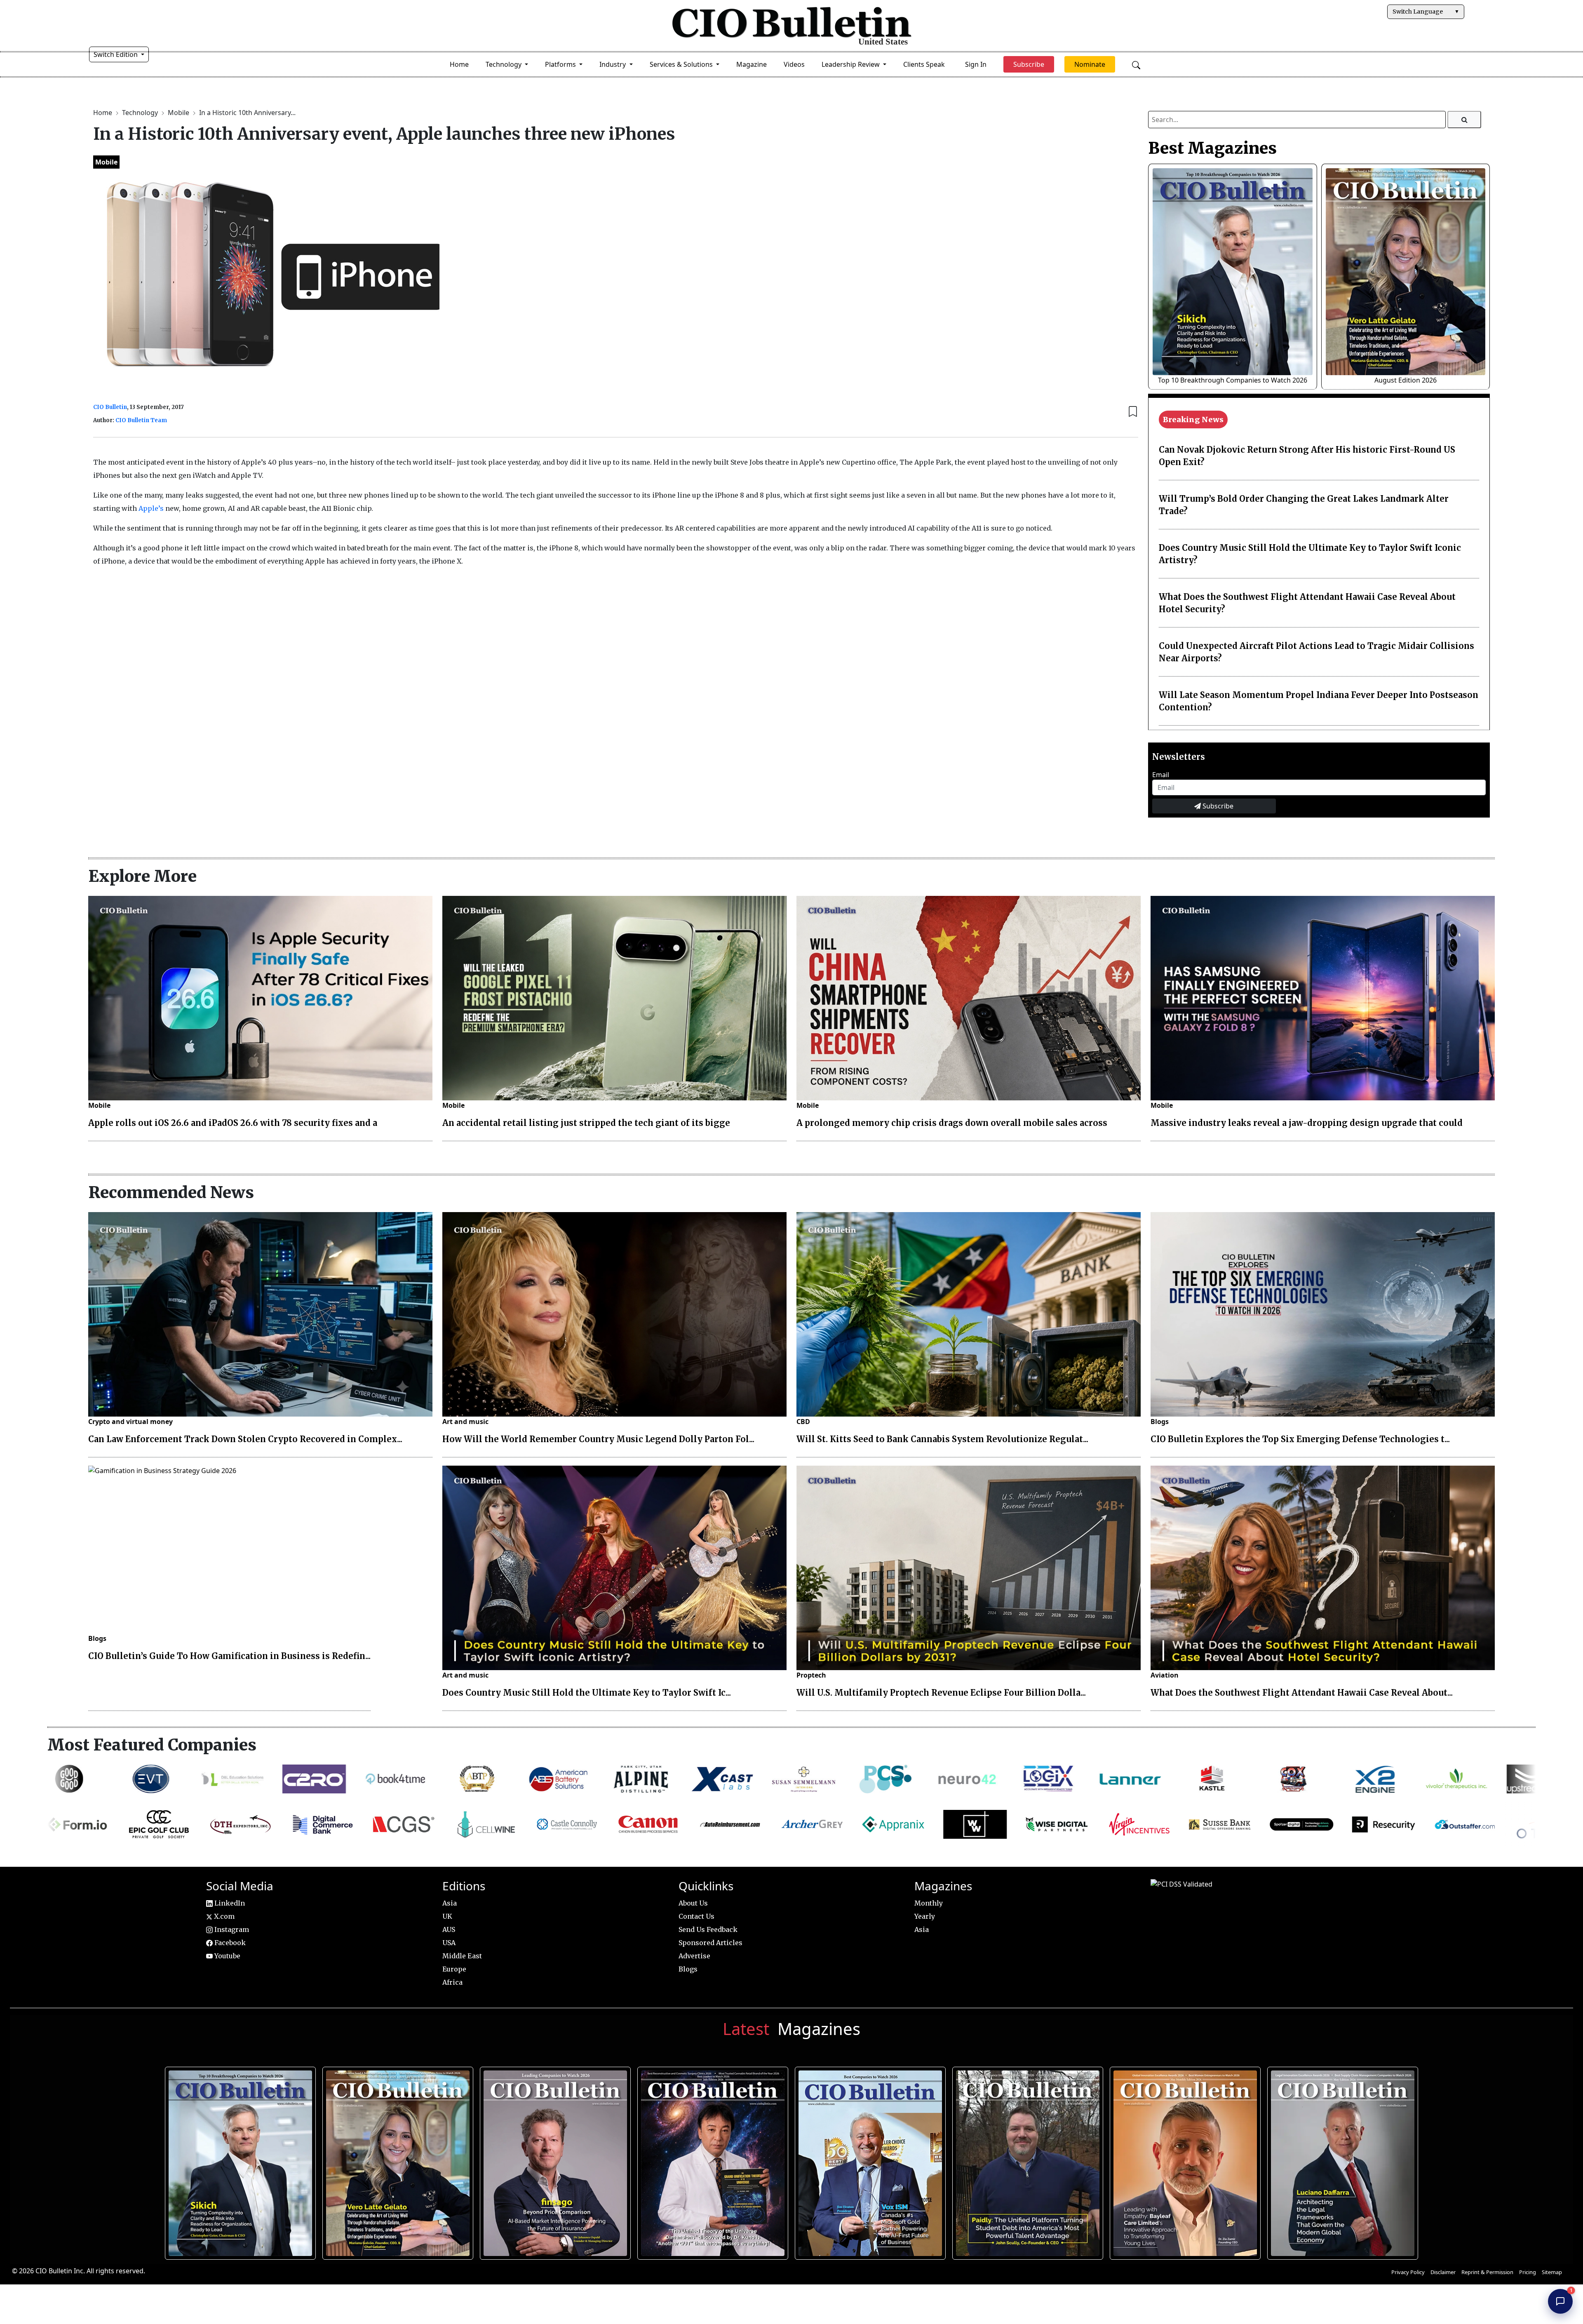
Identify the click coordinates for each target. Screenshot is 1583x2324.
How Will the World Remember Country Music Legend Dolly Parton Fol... (598, 1439)
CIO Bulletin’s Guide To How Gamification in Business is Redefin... (229, 1656)
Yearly (925, 1916)
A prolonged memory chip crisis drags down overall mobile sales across (952, 1123)
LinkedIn (229, 1903)
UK (447, 1916)
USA (449, 1943)
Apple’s (152, 508)
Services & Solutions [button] (682, 64)
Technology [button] (504, 64)
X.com (223, 1916)
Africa (452, 1982)
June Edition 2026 (1025, 2159)
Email (1161, 775)
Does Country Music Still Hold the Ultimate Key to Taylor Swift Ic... (587, 1693)
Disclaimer (1443, 2272)
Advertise (694, 1956)
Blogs (1160, 1422)
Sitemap (1552, 2272)
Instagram (231, 1929)
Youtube (227, 1956)
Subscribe (1217, 806)
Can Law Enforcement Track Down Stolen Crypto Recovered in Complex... (245, 1439)
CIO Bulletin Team (141, 420)
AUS (449, 1929)
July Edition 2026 (710, 2159)
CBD (803, 1422)
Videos (794, 64)
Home (459, 64)
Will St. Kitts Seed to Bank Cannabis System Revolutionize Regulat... (942, 1439)
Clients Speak (924, 64)
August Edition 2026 (1406, 380)
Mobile (179, 113)
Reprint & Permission (1487, 2272)
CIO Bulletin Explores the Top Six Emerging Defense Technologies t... (1300, 1439)
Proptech (811, 1675)
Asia (450, 1903)
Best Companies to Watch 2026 (867, 2159)
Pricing (1528, 2272)
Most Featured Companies (152, 1745)
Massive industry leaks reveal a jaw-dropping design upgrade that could (1307, 1123)
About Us (693, 1903)
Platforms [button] (561, 64)
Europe (454, 1969)
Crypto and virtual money (130, 1422)
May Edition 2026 (1340, 2159)
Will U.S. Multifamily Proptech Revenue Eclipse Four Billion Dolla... (941, 1693)
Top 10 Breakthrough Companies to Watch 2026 (1233, 380)
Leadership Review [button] (851, 64)
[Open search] (1136, 64)
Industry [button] (613, 64)
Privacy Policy (1408, 2272)
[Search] (1464, 120)
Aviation (1165, 1675)
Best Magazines (1212, 148)
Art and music (465, 1422)
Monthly (929, 1903)
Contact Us (696, 1916)
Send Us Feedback (708, 1929)
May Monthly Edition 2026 (1182, 2159)
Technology (141, 113)
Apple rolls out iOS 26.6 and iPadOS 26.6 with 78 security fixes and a (233, 1123)
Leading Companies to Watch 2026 (552, 2159)
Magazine (752, 64)
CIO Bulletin (110, 407)
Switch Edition (116, 54)
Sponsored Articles (710, 1943)
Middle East (462, 1956)
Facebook (229, 1943)
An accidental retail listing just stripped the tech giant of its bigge (586, 1123)
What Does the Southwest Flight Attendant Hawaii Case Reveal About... (1302, 1693)
